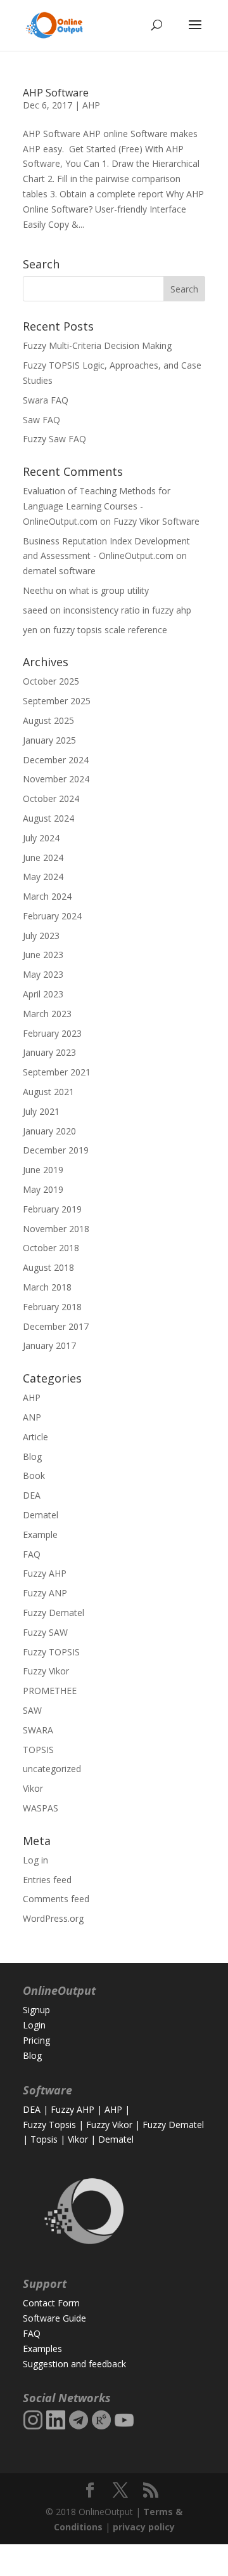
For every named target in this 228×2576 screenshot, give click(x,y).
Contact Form (51, 2303)
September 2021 (57, 1072)
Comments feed (56, 1899)
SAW (32, 1710)
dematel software (59, 571)
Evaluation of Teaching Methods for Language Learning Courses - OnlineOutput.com (97, 506)
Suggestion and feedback (74, 2364)
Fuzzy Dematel (54, 1613)
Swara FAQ (46, 400)
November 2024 (56, 779)
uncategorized (52, 1769)
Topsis (44, 2139)
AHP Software (56, 93)
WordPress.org (53, 1918)
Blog (32, 1456)
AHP (91, 105)
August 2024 (48, 818)
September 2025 (57, 701)
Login (34, 2025)
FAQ (32, 1554)
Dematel (41, 1515)
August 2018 (48, 1267)
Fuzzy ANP (45, 1593)
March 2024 (47, 896)
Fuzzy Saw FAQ (54, 439)
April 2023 (43, 994)
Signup (36, 2010)
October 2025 (51, 681)
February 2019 (52, 1209)
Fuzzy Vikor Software (156, 521)
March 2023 (47, 1014)
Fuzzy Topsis (49, 2125)
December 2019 (56, 1150)
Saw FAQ (41, 420)
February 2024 (52, 916)
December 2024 (56, 760)
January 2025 (49, 740)
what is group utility (109, 590)
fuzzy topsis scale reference (110, 630)
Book (34, 1475)
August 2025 (48, 720)
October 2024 (51, 798)
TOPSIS (38, 1750)
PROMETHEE (50, 1691)
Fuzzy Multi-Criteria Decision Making (97, 345)
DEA (32, 1495)
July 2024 (41, 838)
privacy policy (144, 2527)
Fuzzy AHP (45, 1573)
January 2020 (49, 1131)
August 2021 (48, 1092)
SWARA (38, 1730)
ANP (32, 1417)
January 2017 (49, 1345)
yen (30, 630)
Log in (35, 1860)
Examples (42, 2349)
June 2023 (43, 955)
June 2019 (43, 1170)
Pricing (36, 2040)
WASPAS (41, 1808)
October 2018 (51, 1248)
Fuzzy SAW (45, 1632)
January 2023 (49, 1052)
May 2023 (43, 974)
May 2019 (43, 1189)
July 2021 (41, 1111)
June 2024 (43, 858)
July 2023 (41, 936)
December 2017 (56, 1326)
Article (35, 1437)
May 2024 (43, 877)
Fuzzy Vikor (46, 1671)
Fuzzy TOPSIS (51, 1652)
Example (40, 1534)
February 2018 (52, 1307)
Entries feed (47, 1880)
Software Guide (54, 2318)
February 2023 (52, 1033)
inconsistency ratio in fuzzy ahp (127, 610)
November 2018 (56, 1229)
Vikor (33, 1788)
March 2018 (47, 1287)
